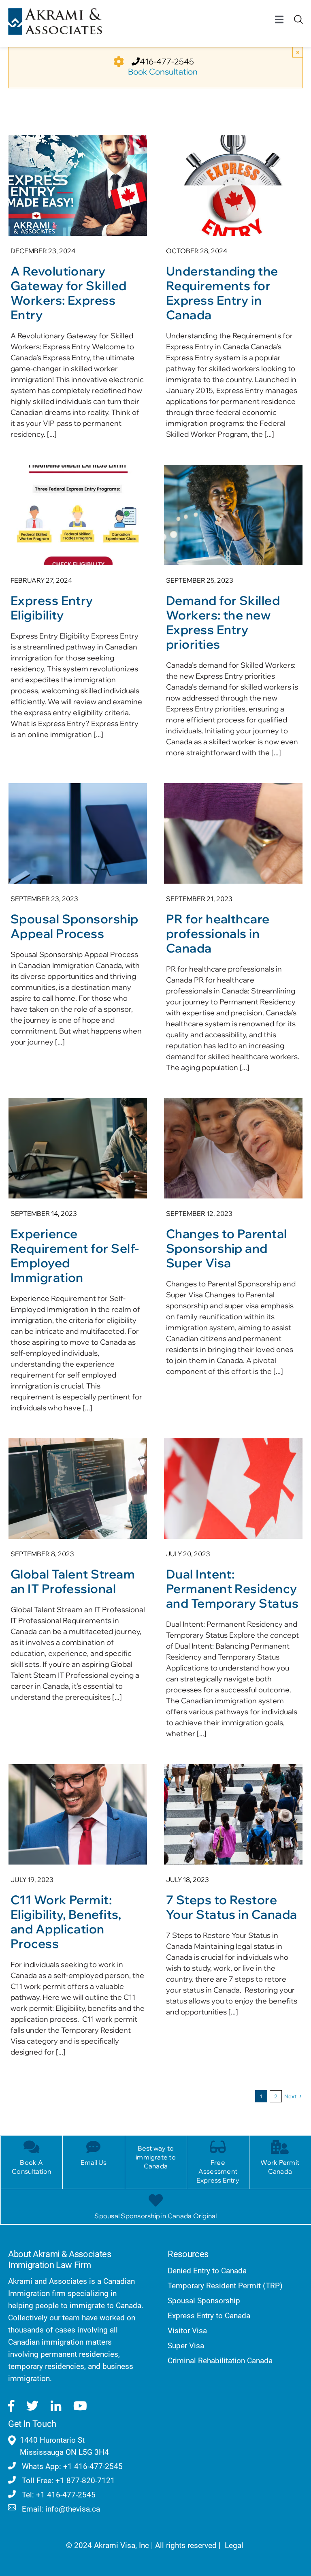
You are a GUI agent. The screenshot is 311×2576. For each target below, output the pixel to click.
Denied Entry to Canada (207, 2271)
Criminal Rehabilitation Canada (220, 2361)
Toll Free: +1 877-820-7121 (67, 2481)
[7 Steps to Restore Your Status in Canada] (233, 1895)
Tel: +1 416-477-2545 (58, 2495)
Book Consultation (163, 72)
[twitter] (32, 2406)
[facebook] (11, 2406)
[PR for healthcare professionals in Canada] (233, 932)
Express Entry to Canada (209, 2316)
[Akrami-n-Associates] (55, 12)
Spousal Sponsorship (204, 2301)
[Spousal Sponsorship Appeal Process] (78, 919)
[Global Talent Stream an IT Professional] (78, 1574)
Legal (234, 2545)
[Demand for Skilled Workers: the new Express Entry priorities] (233, 615)
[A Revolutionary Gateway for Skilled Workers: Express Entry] (78, 292)
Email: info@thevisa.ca (60, 2509)
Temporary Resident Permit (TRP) (225, 2286)
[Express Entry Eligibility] (78, 606)
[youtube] (80, 2406)
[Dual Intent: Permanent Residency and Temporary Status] (233, 1593)
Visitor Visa (187, 2331)
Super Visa (186, 2346)
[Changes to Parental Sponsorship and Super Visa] (233, 1241)
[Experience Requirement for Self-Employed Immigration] (78, 1260)
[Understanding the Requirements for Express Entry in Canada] (233, 292)
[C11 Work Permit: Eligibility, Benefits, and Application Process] (78, 1915)
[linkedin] (56, 2406)
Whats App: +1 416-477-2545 (71, 2466)
